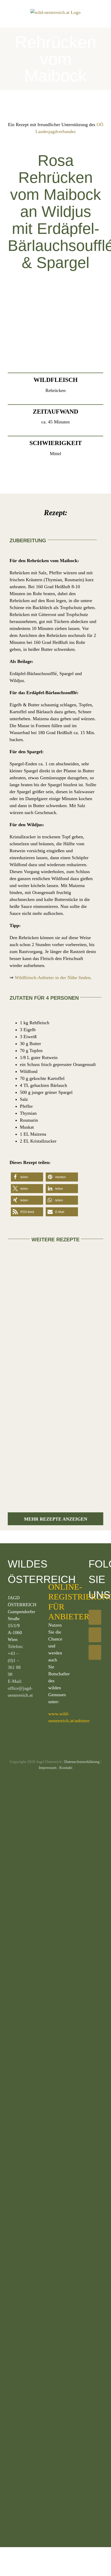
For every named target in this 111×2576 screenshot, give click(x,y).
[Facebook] (95, 1617)
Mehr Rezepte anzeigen (56, 1519)
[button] (27, 1177)
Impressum (48, 1768)
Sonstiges (80, 1322)
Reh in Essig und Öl (78, 1431)
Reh (17, 1333)
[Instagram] (95, 1635)
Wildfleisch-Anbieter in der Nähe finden (53, 978)
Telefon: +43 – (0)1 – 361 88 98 (15, 1660)
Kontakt (66, 1768)
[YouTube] (95, 1652)
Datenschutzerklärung (82, 1762)
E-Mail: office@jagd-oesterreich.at (20, 1688)
